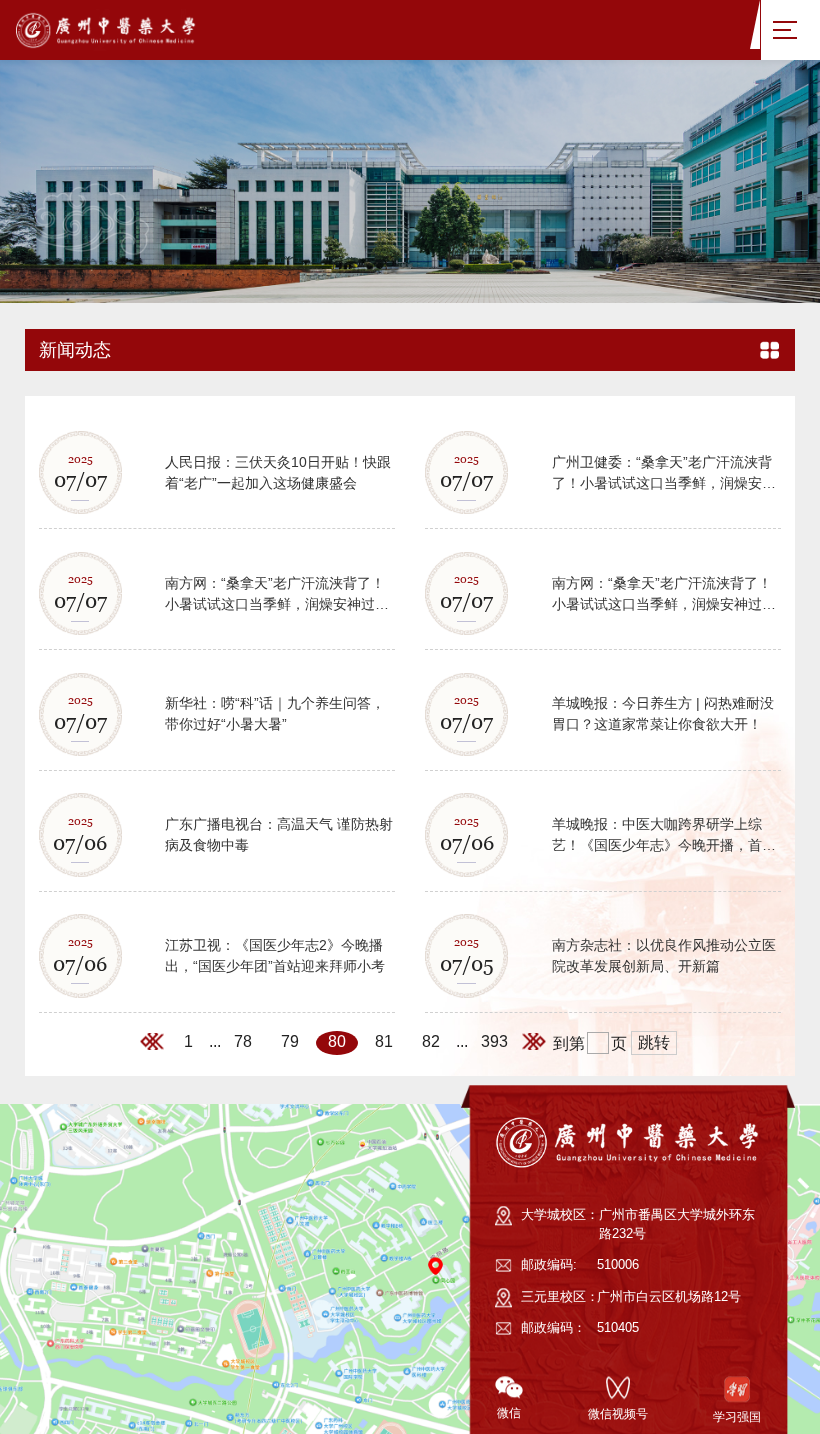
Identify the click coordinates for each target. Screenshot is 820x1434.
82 (431, 1174)
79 (290, 1174)
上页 (155, 1176)
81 (384, 1174)
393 (494, 1174)
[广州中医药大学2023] (125, 29)
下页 (537, 1176)
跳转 (654, 1175)
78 (243, 1174)
